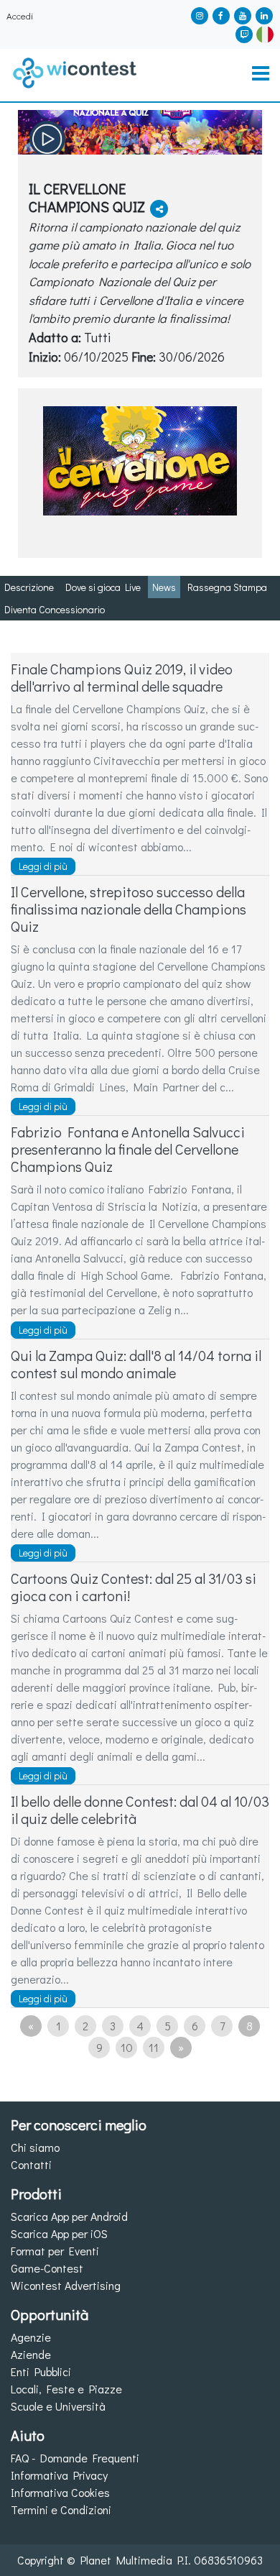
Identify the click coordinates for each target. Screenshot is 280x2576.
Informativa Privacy (59, 2475)
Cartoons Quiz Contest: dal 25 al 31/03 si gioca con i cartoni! (134, 1587)
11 (154, 2047)
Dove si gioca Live (103, 587)
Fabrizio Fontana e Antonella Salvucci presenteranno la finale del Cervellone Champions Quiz (128, 1149)
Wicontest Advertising (66, 2285)
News (164, 587)
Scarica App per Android (69, 2216)
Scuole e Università (58, 2406)
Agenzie (31, 2337)
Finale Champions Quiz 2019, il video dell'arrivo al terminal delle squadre (122, 677)
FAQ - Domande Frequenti (75, 2458)
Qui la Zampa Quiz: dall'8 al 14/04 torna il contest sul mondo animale (136, 1364)
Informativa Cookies (60, 2492)
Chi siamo (35, 2147)
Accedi (20, 16)
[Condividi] (159, 209)
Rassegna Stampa (227, 587)
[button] (265, 33)
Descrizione (29, 587)
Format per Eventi (55, 2251)
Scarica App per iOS (59, 2233)
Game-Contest (47, 2268)
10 (127, 2047)
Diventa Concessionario (55, 609)
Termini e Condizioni (61, 2509)
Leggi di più (43, 866)
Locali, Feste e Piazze (66, 2389)
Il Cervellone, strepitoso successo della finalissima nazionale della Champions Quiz (129, 909)
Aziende (31, 2354)
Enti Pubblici (41, 2371)
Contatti (31, 2164)
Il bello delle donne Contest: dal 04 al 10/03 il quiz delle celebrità (140, 1810)
